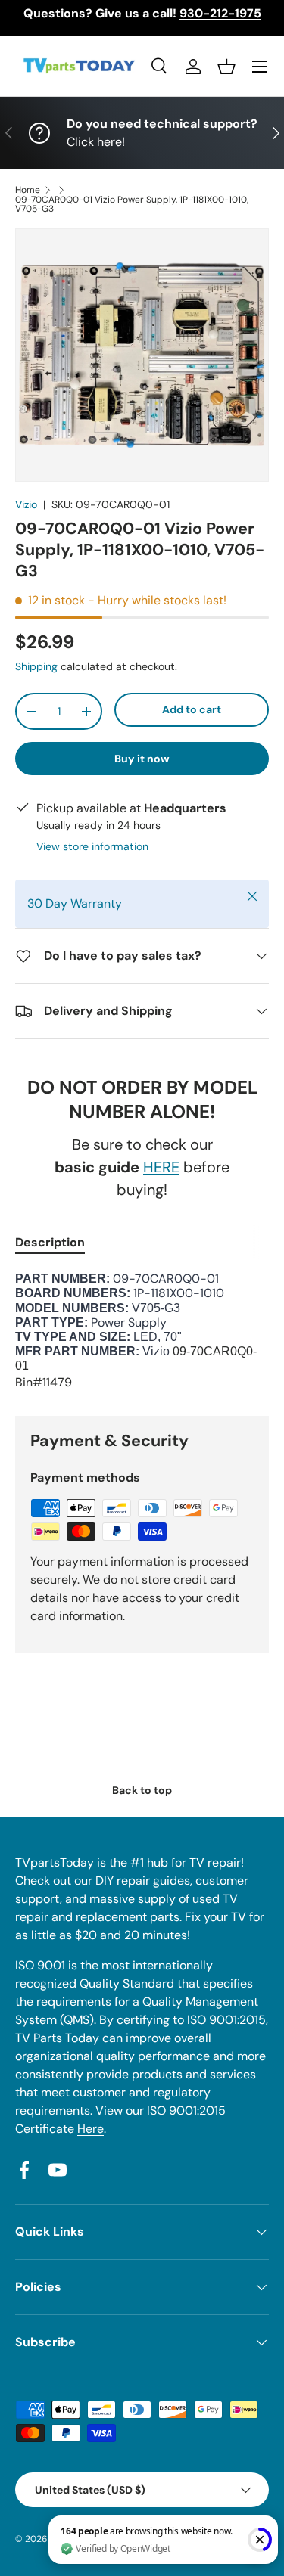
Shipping (36, 666)
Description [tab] (50, 1242)
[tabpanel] (142, 1331)
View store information (92, 846)
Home (28, 190)
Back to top (142, 1790)
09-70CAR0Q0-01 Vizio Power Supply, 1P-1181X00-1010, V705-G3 (132, 204)
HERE (161, 1167)
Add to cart (192, 709)
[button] (226, 67)
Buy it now (142, 759)
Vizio (26, 504)
